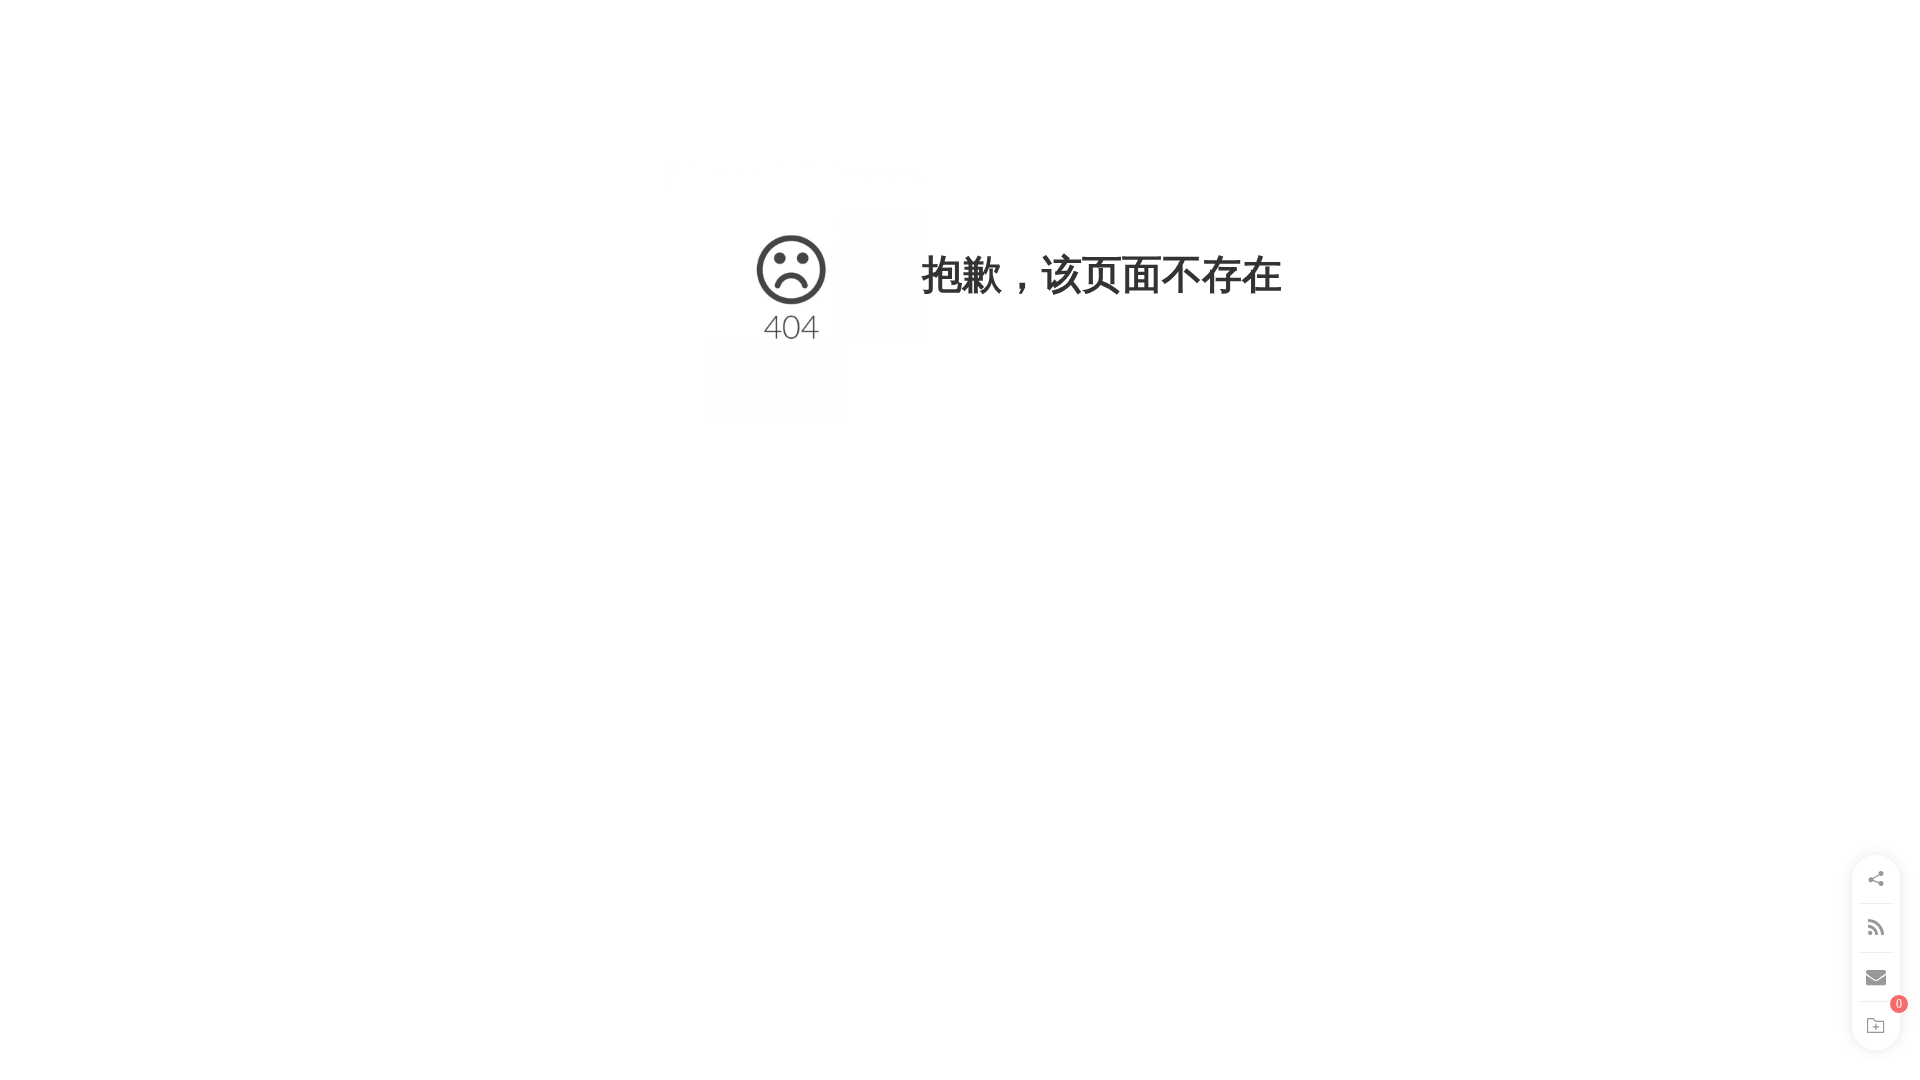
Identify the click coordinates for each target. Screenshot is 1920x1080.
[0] (1876, 1026)
